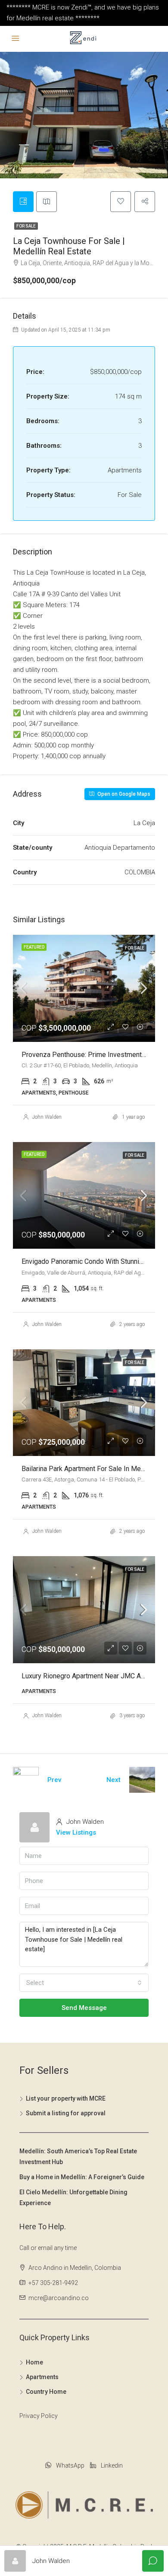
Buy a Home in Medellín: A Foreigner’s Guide (82, 2177)
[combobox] (84, 1983)
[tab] (23, 202)
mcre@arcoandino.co (59, 2298)
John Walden (47, 1117)
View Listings (76, 1832)
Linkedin (111, 2465)
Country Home (46, 2392)
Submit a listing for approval (66, 2113)
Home (34, 2362)
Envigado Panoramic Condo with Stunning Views (94, 1261)
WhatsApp (70, 2465)
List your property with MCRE (66, 2098)
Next (114, 1780)
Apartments (42, 2377)
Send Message (84, 2008)
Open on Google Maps (123, 794)
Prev (54, 1780)
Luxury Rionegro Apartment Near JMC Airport (89, 1676)
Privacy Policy (39, 2416)
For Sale (26, 226)
